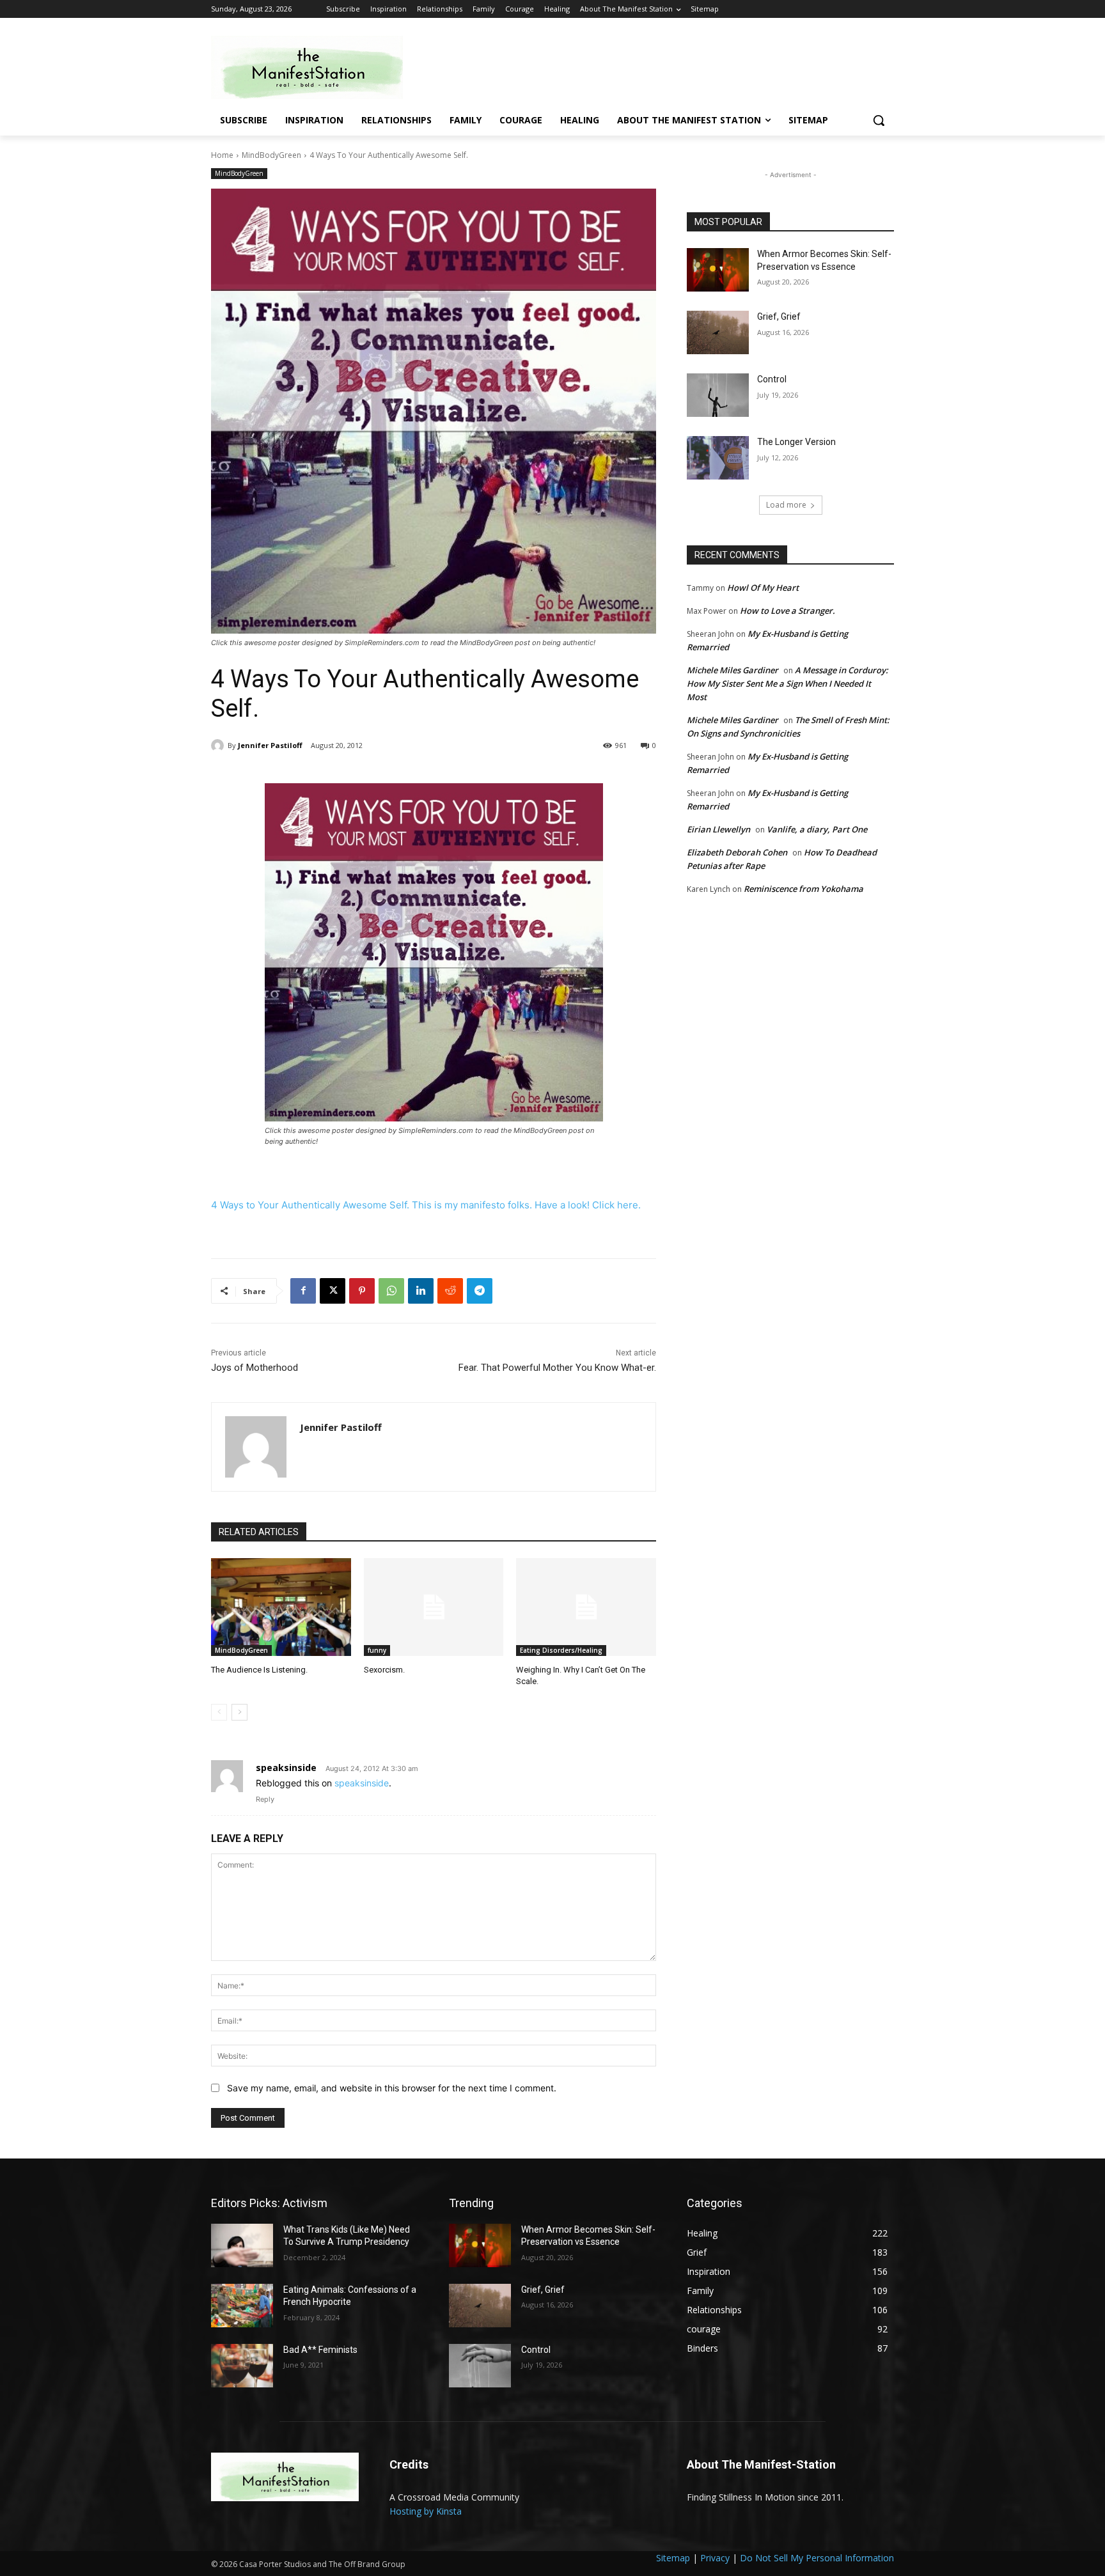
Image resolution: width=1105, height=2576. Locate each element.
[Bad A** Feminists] (242, 2366)
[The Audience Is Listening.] (281, 1607)
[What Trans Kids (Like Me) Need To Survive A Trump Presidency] (242, 2245)
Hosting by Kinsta (426, 2511)
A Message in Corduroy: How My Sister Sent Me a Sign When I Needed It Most (788, 683)
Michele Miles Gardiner (733, 670)
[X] (333, 1291)
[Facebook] (303, 1291)
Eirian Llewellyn (718, 829)
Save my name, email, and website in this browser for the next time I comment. (392, 2088)
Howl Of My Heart (763, 588)
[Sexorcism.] (434, 1607)
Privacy (715, 2558)
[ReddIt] (450, 1291)
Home (222, 155)
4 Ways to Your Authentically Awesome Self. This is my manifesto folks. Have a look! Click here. (426, 1205)
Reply (265, 1799)
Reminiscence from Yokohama (803, 889)
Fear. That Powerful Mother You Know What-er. (557, 1368)
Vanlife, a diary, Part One (817, 829)
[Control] (718, 395)
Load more (786, 505)
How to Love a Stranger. (788, 611)
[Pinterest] (362, 1291)
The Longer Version (796, 442)
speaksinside (286, 1768)
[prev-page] (219, 1712)
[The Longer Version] (718, 458)
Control (772, 379)
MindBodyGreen (271, 155)
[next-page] (239, 1712)
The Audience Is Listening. (259, 1670)
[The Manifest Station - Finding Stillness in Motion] (313, 67)
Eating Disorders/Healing (561, 1650)
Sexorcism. (384, 1670)
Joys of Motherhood (255, 1368)
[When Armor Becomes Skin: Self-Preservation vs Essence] (718, 270)
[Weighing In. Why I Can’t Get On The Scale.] (586, 1607)
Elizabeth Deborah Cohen (737, 852)
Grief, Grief (779, 316)
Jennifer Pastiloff (270, 745)
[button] (879, 120)
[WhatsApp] (391, 1291)
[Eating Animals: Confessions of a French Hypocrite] (242, 2306)
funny (377, 1650)
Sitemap (673, 2558)
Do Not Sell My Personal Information (817, 2558)
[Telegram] (480, 1291)
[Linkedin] (421, 1291)
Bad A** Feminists (320, 2350)
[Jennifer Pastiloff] (219, 745)
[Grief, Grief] (718, 332)
